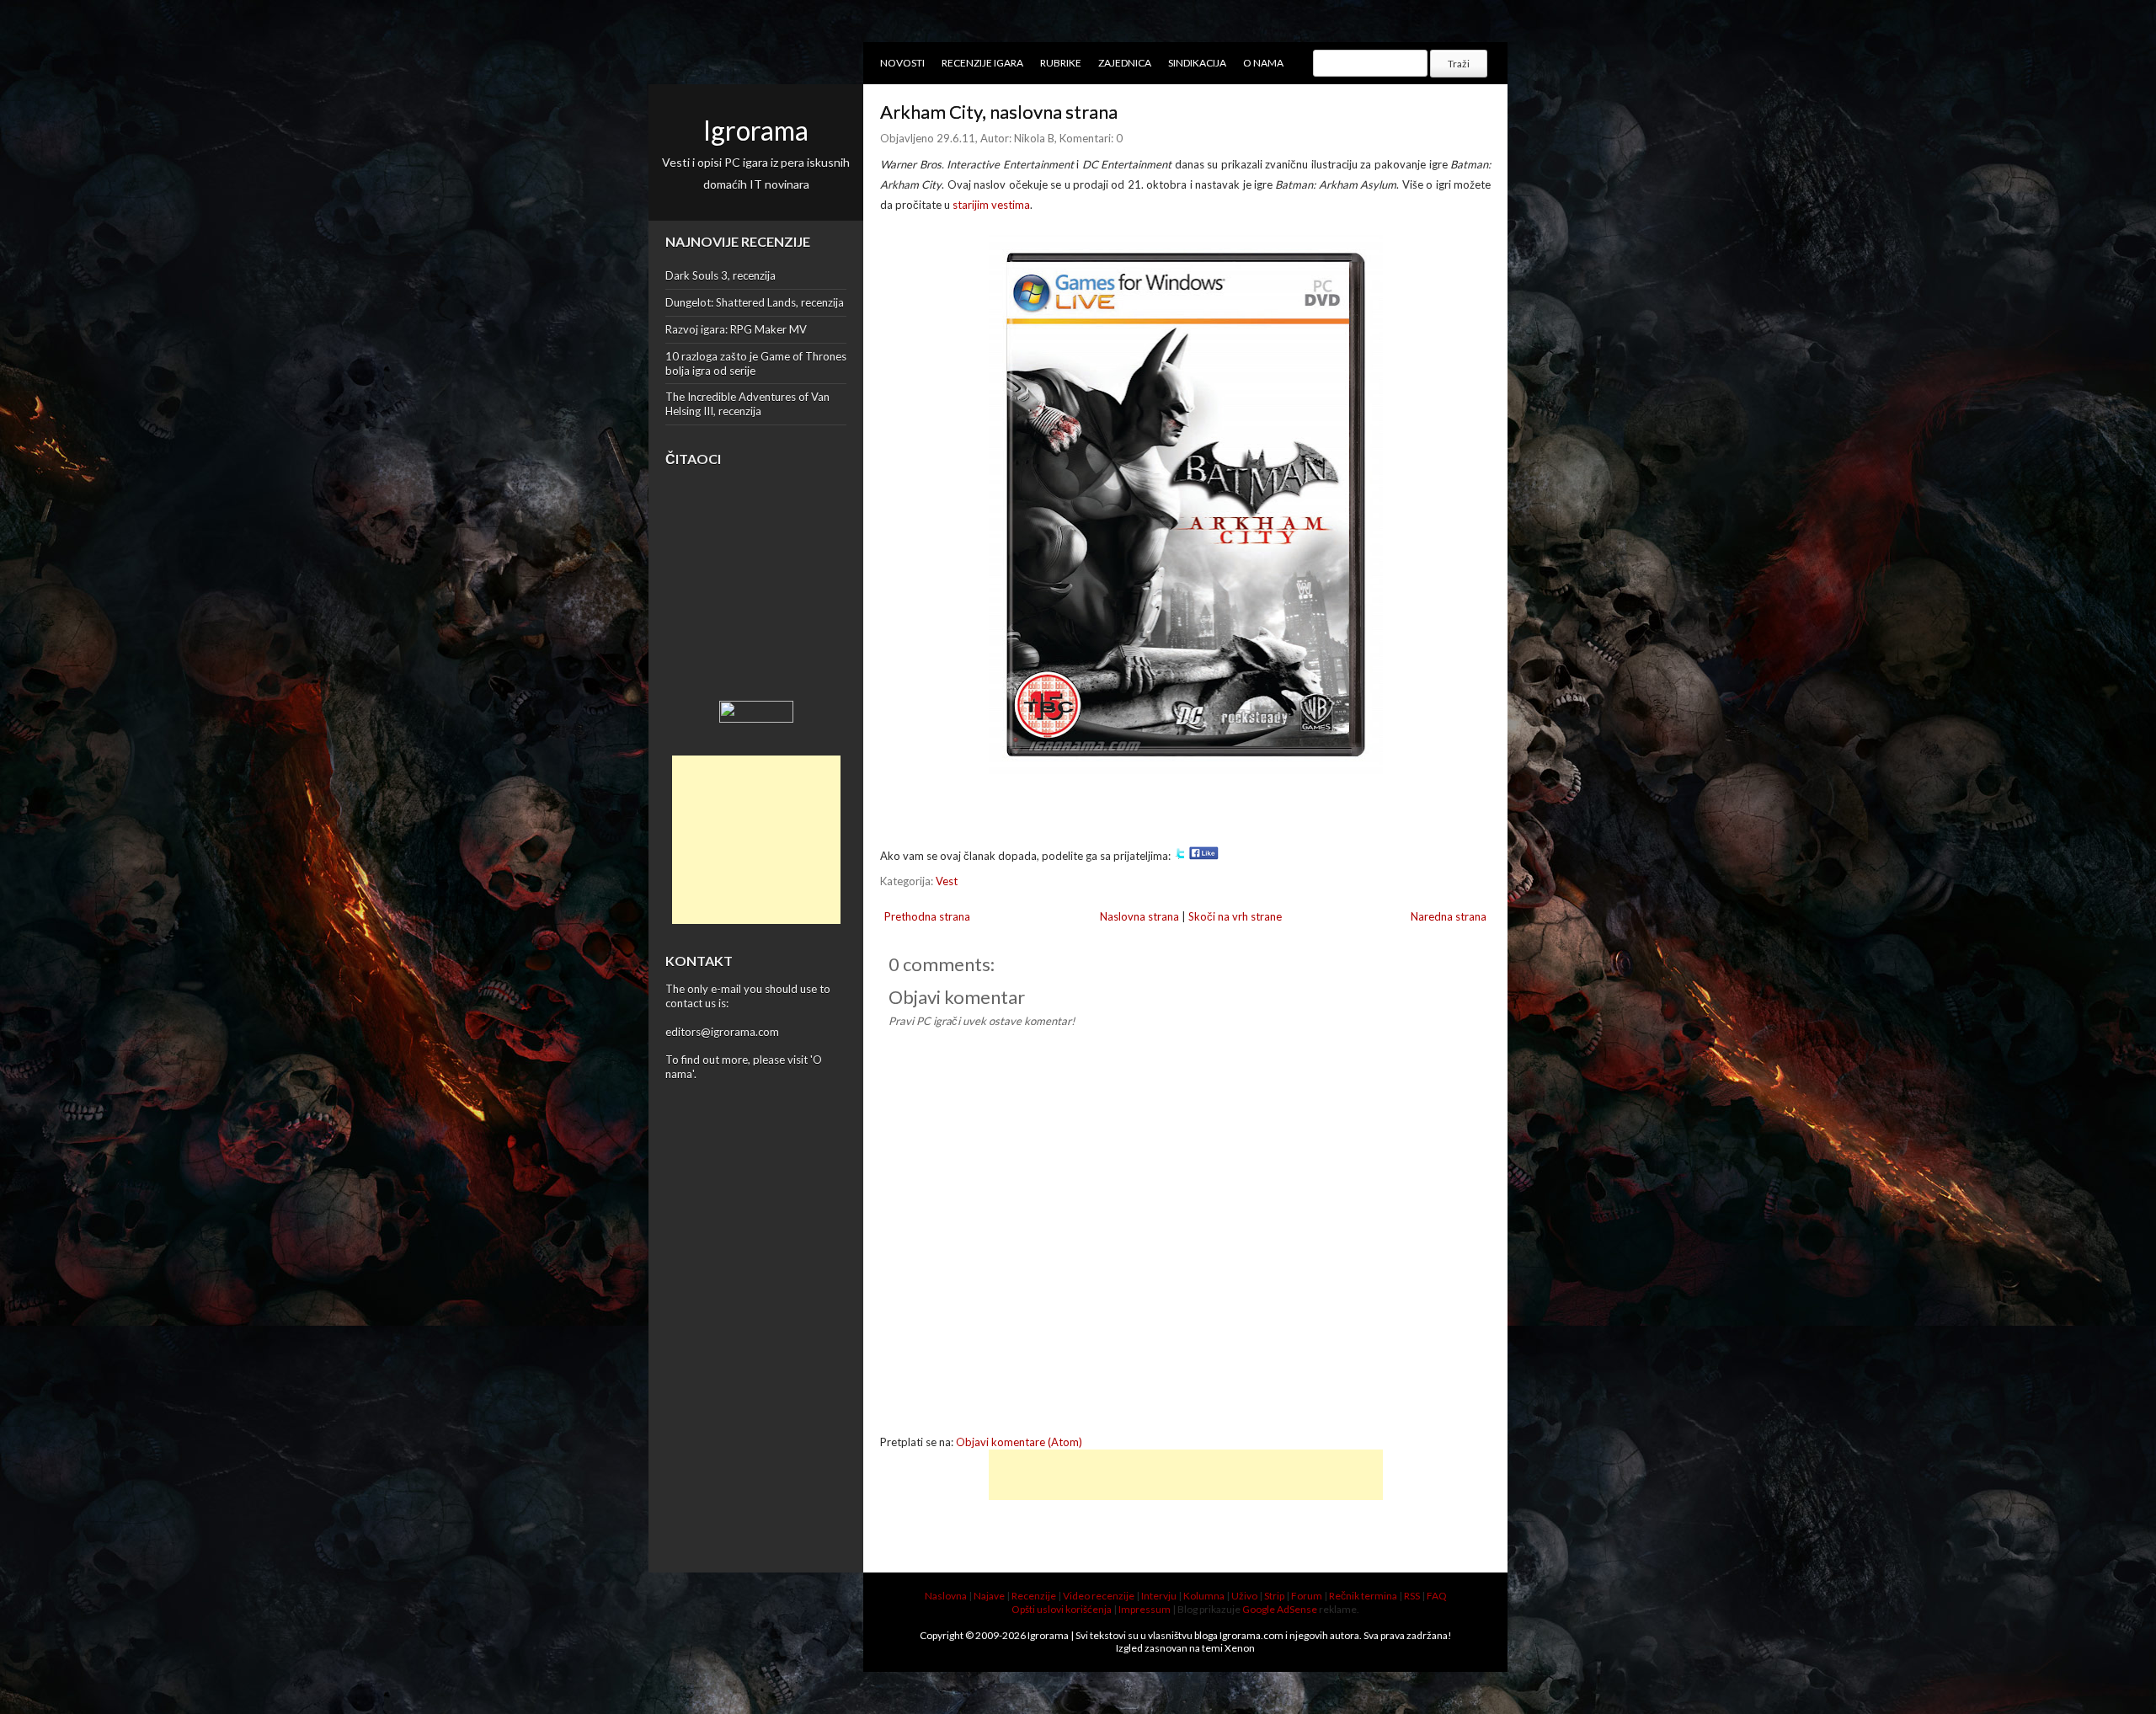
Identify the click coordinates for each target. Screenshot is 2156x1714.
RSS (1412, 1596)
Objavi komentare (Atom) (1019, 1442)
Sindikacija (1197, 63)
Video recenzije (1099, 1596)
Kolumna (1204, 1596)
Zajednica (1125, 63)
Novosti (902, 63)
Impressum (1145, 1609)
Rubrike (1061, 63)
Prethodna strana (927, 916)
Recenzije (1034, 1596)
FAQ (1437, 1596)
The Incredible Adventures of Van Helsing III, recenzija (747, 404)
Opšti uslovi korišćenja (1062, 1609)
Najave (989, 1596)
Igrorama (756, 130)
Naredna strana (1449, 916)
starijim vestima (991, 205)
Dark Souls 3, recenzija (720, 275)
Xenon (1240, 1648)
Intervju (1159, 1596)
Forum (1307, 1596)
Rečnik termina (1363, 1596)
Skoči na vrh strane (1235, 916)
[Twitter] (1180, 856)
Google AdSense (1280, 1609)
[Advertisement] (756, 840)
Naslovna (946, 1596)
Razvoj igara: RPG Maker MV (736, 329)
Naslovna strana (1139, 916)
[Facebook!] (1204, 856)
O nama (1263, 63)
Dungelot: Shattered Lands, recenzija (755, 302)
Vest (947, 881)
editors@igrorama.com (722, 1032)
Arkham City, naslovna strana (999, 112)
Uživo (1244, 1596)
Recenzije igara (982, 63)
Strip (1274, 1596)
